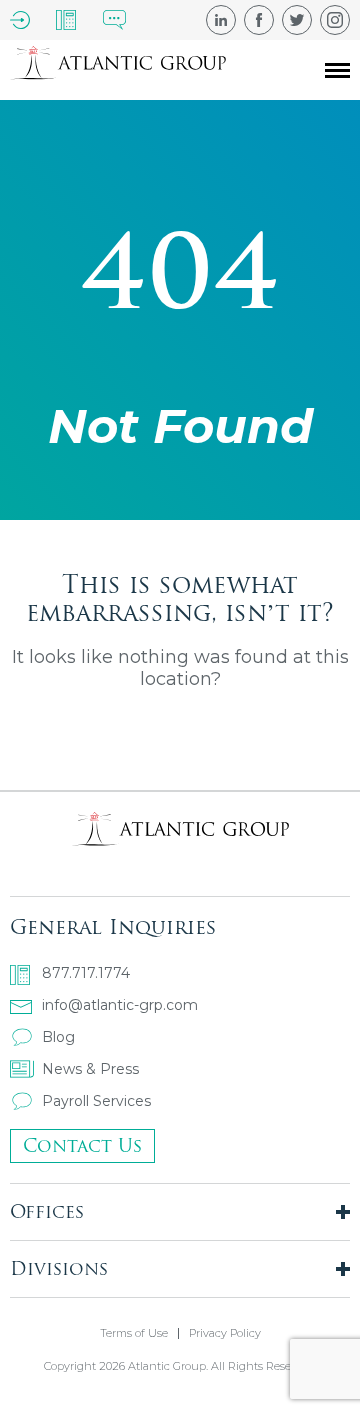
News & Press (90, 1069)
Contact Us (82, 1145)
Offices (47, 1211)
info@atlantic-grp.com (120, 1005)
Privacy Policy (225, 1333)
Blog (58, 1037)
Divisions (59, 1268)
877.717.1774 (86, 973)
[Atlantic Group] (118, 70)
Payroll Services (96, 1101)
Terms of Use (134, 1333)
